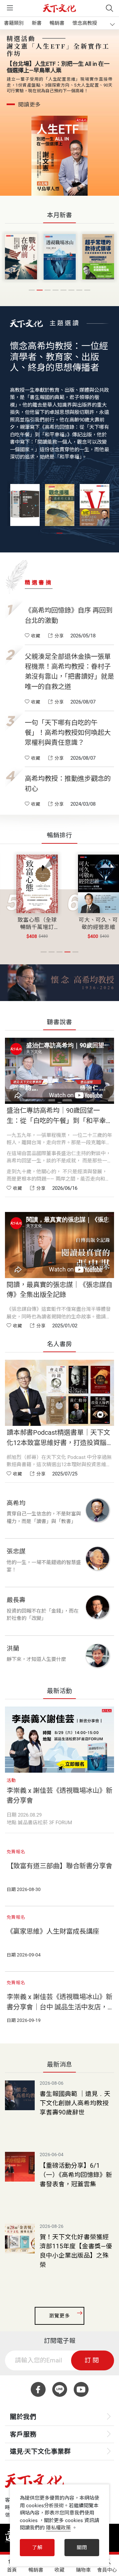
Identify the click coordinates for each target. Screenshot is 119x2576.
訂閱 (93, 2360)
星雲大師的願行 (98, 920)
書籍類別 (14, 23)
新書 (37, 23)
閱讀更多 (29, 98)
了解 (37, 2548)
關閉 (82, 2548)
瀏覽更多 (59, 2316)
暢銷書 (57, 23)
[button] (32, 290)
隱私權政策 (58, 2528)
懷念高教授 (85, 23)
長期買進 (37, 920)
